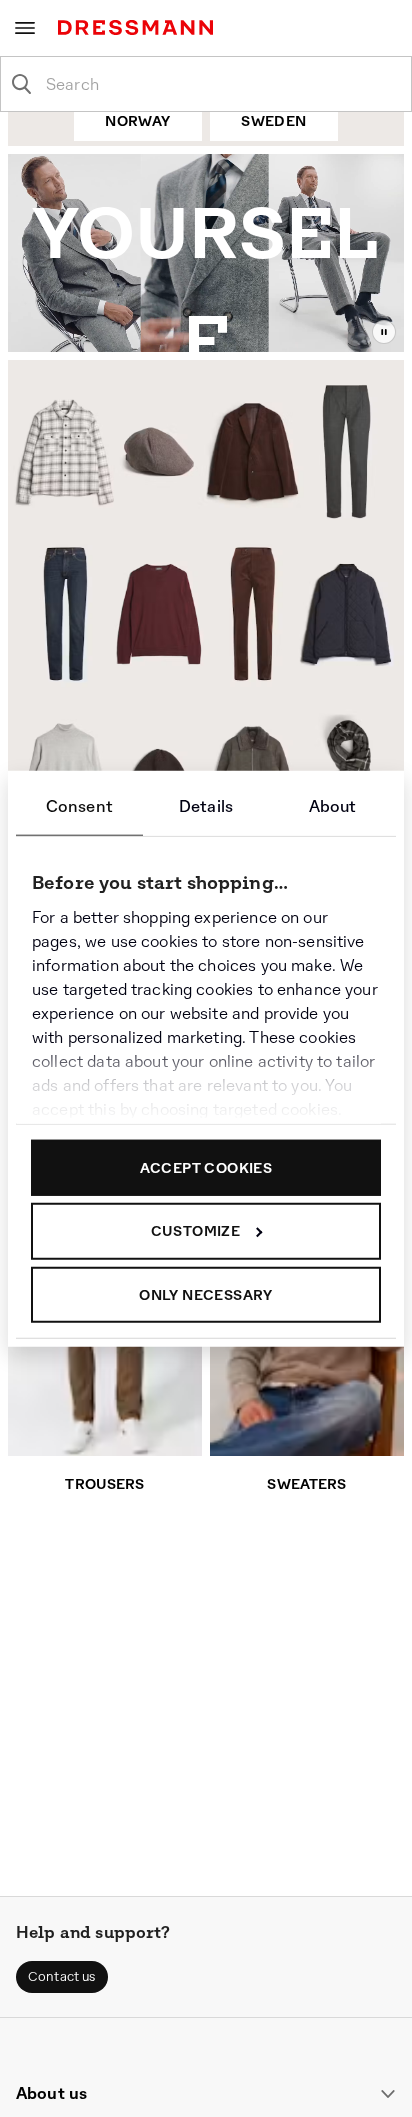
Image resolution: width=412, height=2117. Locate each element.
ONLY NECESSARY (206, 1294)
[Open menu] (25, 28)
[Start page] (139, 27)
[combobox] (222, 84)
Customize (196, 1231)
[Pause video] (384, 332)
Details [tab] (206, 805)
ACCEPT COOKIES (206, 1167)
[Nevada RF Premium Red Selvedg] (59, 613)
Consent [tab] (79, 805)
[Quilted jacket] (349, 616)
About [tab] (333, 805)
